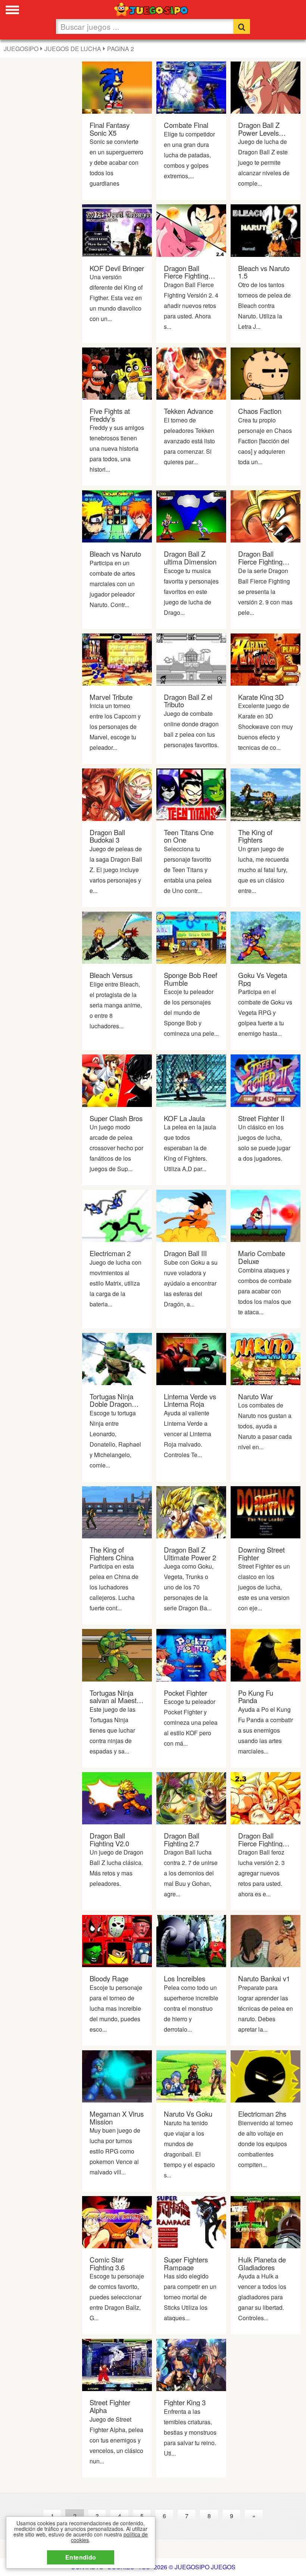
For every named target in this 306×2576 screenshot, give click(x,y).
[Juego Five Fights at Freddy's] (117, 373)
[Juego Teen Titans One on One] (191, 794)
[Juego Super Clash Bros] (117, 1080)
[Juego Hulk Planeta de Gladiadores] (266, 2221)
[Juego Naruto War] (266, 1358)
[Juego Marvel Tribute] (117, 659)
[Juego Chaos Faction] (266, 373)
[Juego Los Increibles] (191, 1940)
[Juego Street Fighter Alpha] (117, 2364)
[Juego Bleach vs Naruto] (117, 516)
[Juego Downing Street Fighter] (266, 1511)
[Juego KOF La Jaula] (191, 1080)
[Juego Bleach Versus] (117, 937)
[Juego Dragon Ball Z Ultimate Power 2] (191, 1511)
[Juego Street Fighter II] (266, 1080)
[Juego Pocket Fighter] (191, 1655)
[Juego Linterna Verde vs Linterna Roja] (191, 1358)
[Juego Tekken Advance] (191, 373)
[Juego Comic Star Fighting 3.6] (117, 2221)
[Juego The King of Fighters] (266, 794)
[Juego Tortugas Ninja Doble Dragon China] (117, 1358)
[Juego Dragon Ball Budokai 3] (117, 794)
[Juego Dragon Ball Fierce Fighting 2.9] (266, 516)
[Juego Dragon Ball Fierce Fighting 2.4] (191, 230)
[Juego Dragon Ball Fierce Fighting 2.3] (266, 1797)
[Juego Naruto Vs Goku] (191, 2075)
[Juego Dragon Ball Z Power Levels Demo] (266, 87)
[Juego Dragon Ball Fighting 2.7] (191, 1797)
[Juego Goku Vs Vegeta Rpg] (266, 937)
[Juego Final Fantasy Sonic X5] (117, 87)
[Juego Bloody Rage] (117, 1940)
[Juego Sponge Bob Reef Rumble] (191, 937)
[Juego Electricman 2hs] (266, 2075)
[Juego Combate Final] (191, 87)
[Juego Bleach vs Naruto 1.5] (266, 230)
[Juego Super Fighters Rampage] (191, 2221)
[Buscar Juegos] (242, 26)
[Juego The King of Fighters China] (117, 1511)
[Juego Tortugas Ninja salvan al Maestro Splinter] (117, 1655)
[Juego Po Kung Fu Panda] (266, 1655)
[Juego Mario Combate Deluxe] (266, 1215)
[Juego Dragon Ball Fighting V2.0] (117, 1797)
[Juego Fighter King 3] (191, 2364)
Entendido (81, 2557)
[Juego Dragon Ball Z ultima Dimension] (191, 516)
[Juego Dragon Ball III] (191, 1215)
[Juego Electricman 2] (117, 1215)
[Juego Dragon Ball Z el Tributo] (191, 659)
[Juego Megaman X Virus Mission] (117, 2075)
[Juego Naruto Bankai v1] (266, 1940)
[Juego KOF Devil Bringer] (117, 230)
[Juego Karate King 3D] (266, 659)
